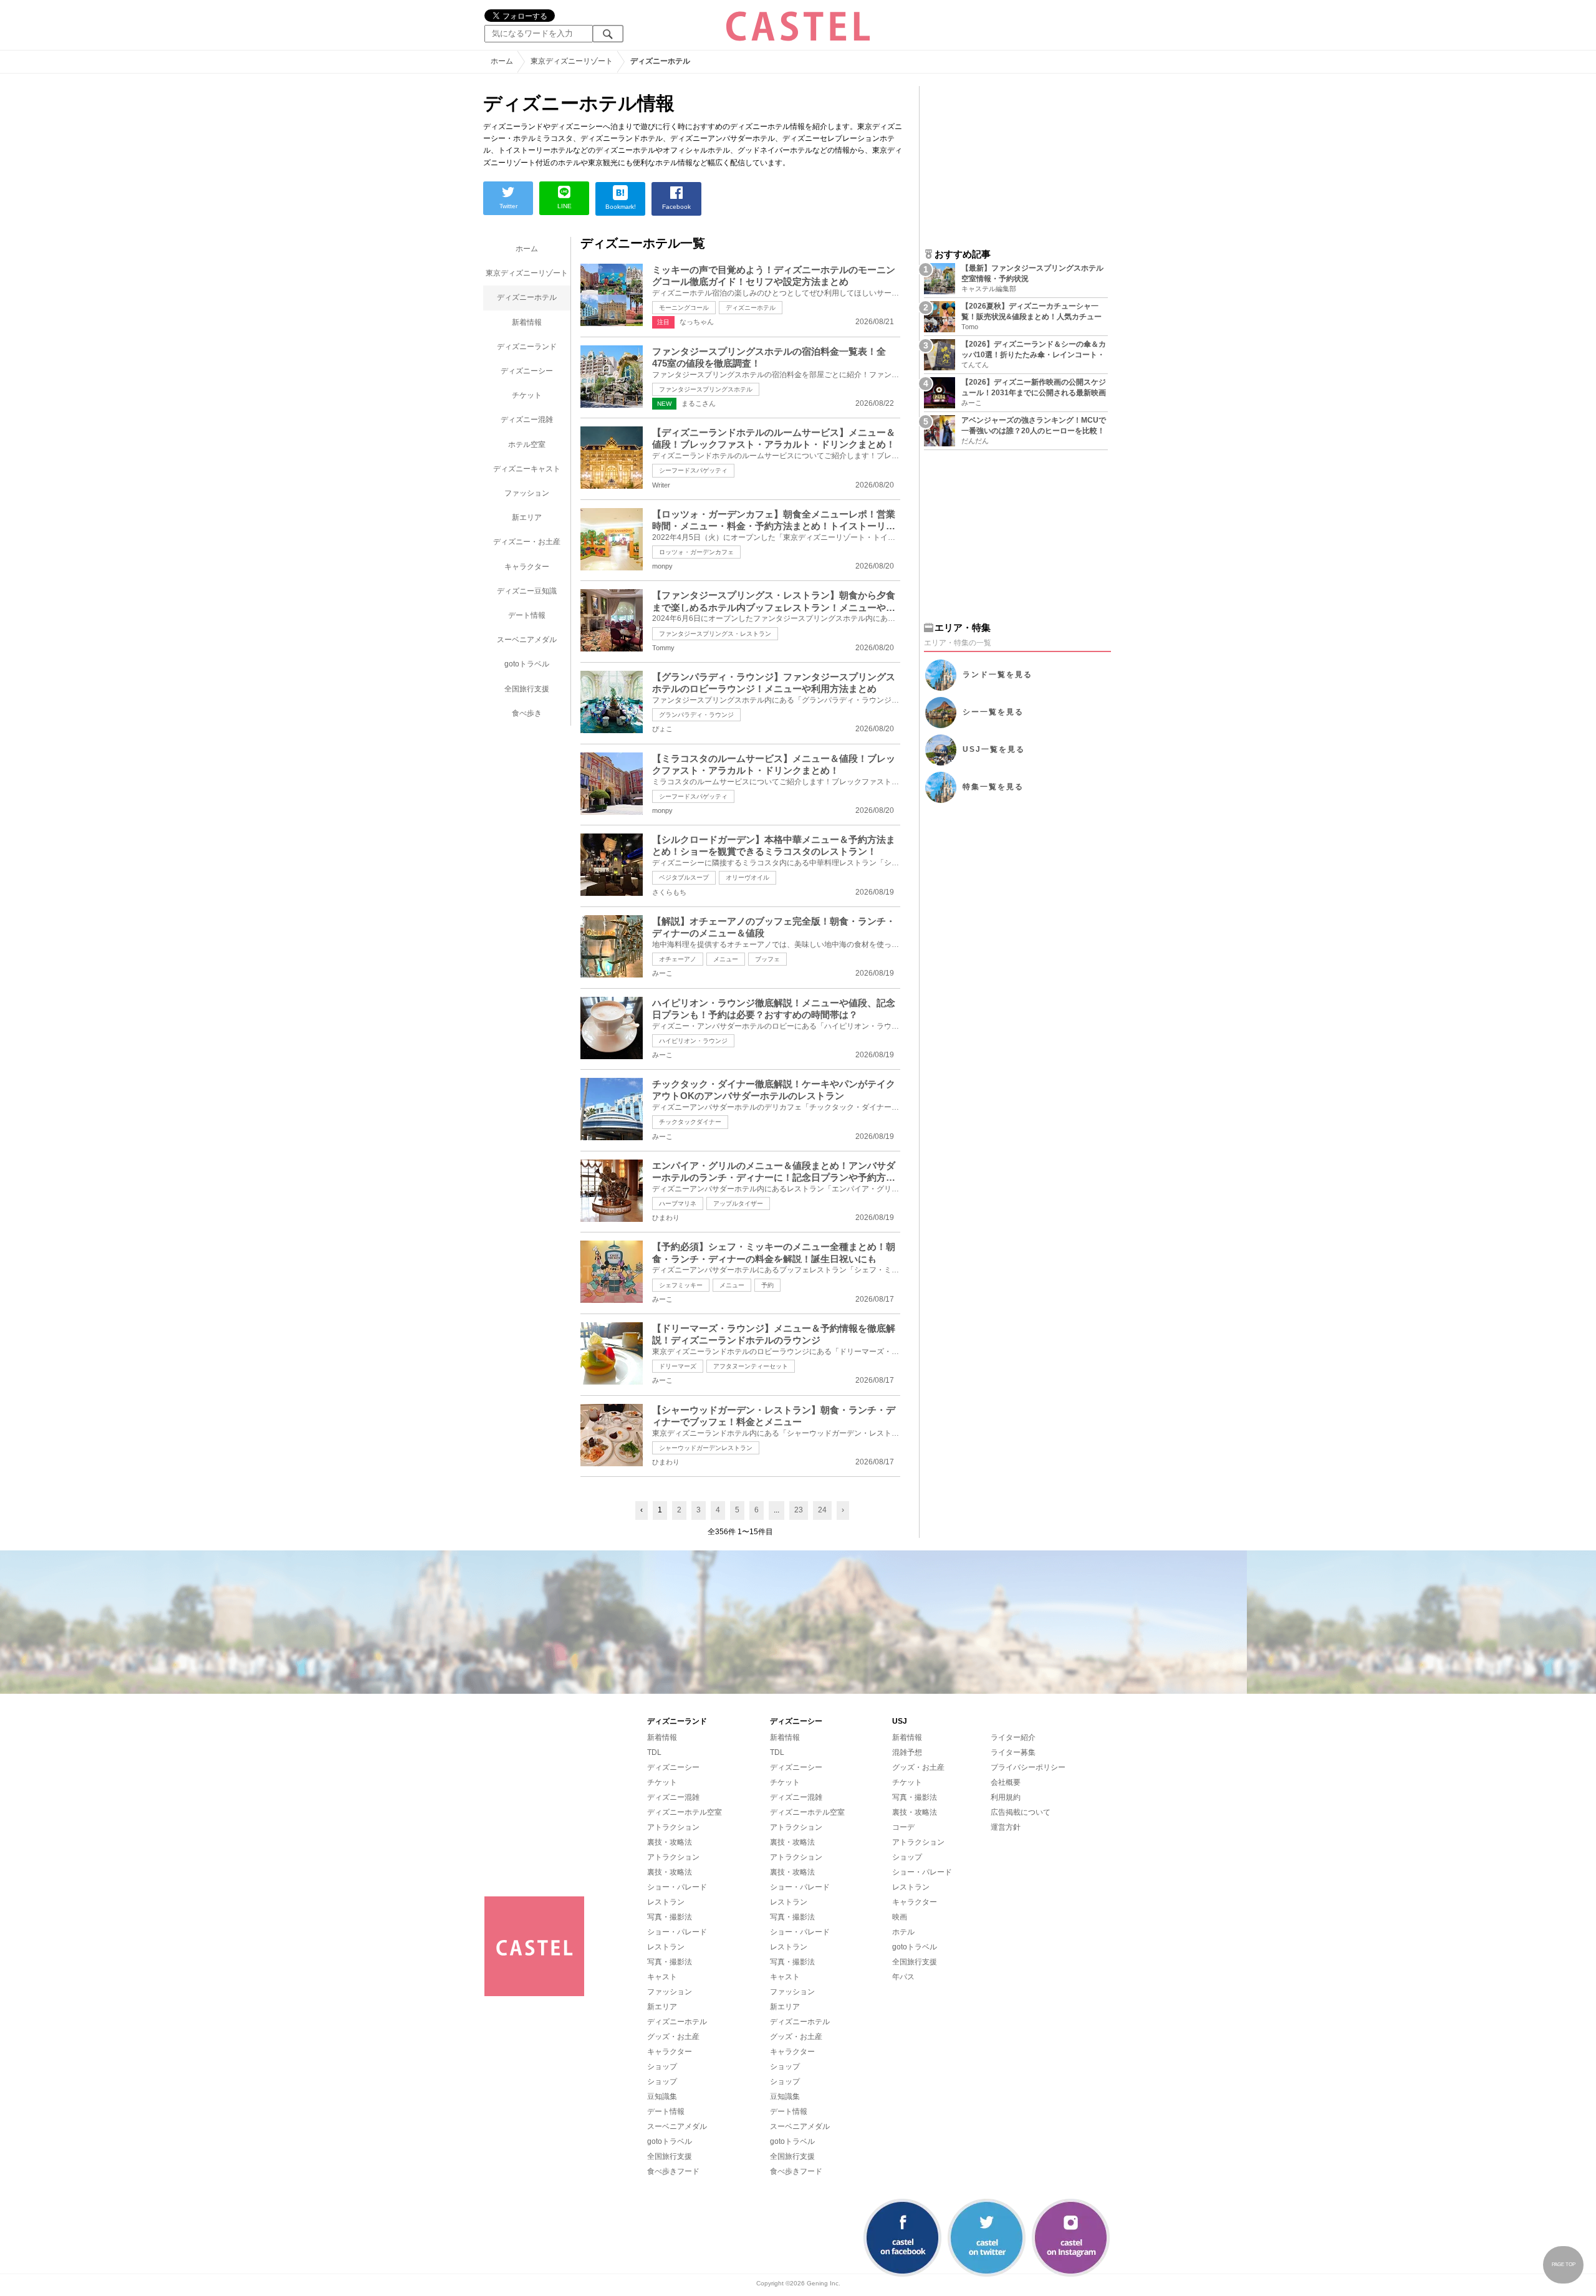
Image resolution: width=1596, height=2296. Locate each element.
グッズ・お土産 (673, 2037)
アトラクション (673, 1827)
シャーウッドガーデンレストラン (706, 1448)
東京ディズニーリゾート (527, 273)
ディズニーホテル (527, 297)
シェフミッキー (681, 1285)
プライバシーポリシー (1028, 1767)
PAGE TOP (1564, 2265)
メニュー (726, 959)
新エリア (527, 517)
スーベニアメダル (527, 640)
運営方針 (1006, 1827)
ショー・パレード (677, 1887)
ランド (997, 675)
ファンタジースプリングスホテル (706, 389)
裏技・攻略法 (670, 1842)
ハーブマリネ (678, 1203)
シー (993, 712)
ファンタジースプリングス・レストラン (715, 634)
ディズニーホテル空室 (685, 1812)
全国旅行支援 (527, 689)
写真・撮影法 (670, 1917)
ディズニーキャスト (527, 469)
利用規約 (1006, 1797)
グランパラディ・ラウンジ (696, 715)
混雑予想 (907, 1752)
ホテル (903, 1932)
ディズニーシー (527, 371)
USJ (994, 749)
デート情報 (527, 615)
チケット (527, 395)
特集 (993, 787)
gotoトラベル (527, 664)
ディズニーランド (527, 347)
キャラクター (527, 567)
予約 (767, 1285)
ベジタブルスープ (684, 877)
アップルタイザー (738, 1203)
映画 (900, 1917)
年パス (903, 1977)
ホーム (527, 249)
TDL (654, 1752)
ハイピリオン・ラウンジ (693, 1041)
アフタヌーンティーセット (751, 1366)
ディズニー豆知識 (527, 591)
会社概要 (1006, 1782)
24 (822, 1510)
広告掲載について (1021, 1812)
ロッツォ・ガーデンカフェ (696, 552)
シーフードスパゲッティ (693, 470)
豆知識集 (662, 2097)
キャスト (662, 1977)
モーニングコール (684, 308)
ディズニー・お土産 (527, 542)
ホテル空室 (527, 444)
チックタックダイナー (690, 1122)
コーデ (903, 1827)
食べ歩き (527, 713)
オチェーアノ (678, 959)
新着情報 (527, 322)
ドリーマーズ (678, 1366)
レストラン (666, 1902)
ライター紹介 (1013, 1737)
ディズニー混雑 (527, 420)
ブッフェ (767, 959)
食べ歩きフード (673, 2171)
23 (799, 1510)
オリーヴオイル (748, 877)
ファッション (527, 493)
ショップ (662, 2067)
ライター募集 (1013, 1752)
